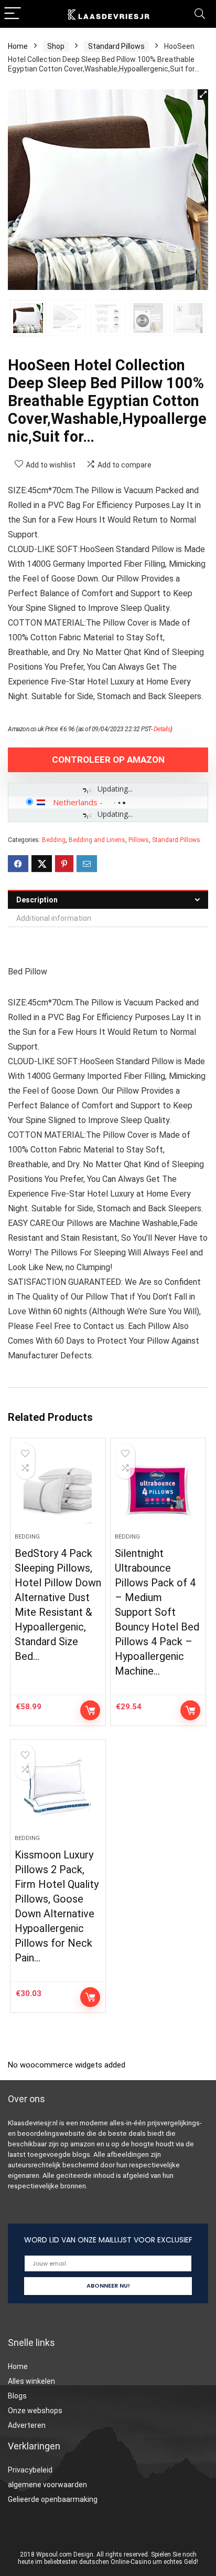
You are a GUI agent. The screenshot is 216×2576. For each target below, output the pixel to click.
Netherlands (75, 802)
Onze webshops (35, 2411)
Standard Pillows (116, 46)
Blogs (17, 2396)
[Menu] (13, 14)
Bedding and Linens (97, 840)
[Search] (200, 14)
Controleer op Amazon (108, 760)
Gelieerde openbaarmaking (53, 2499)
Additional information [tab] (54, 918)
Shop (56, 46)
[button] (203, 95)
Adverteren (27, 2425)
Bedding (54, 840)
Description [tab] (37, 900)
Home (18, 46)
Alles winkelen (31, 2381)
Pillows (139, 840)
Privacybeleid (30, 2470)
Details (162, 729)
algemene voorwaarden (47, 2485)
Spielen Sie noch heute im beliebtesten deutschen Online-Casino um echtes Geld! (108, 2558)
